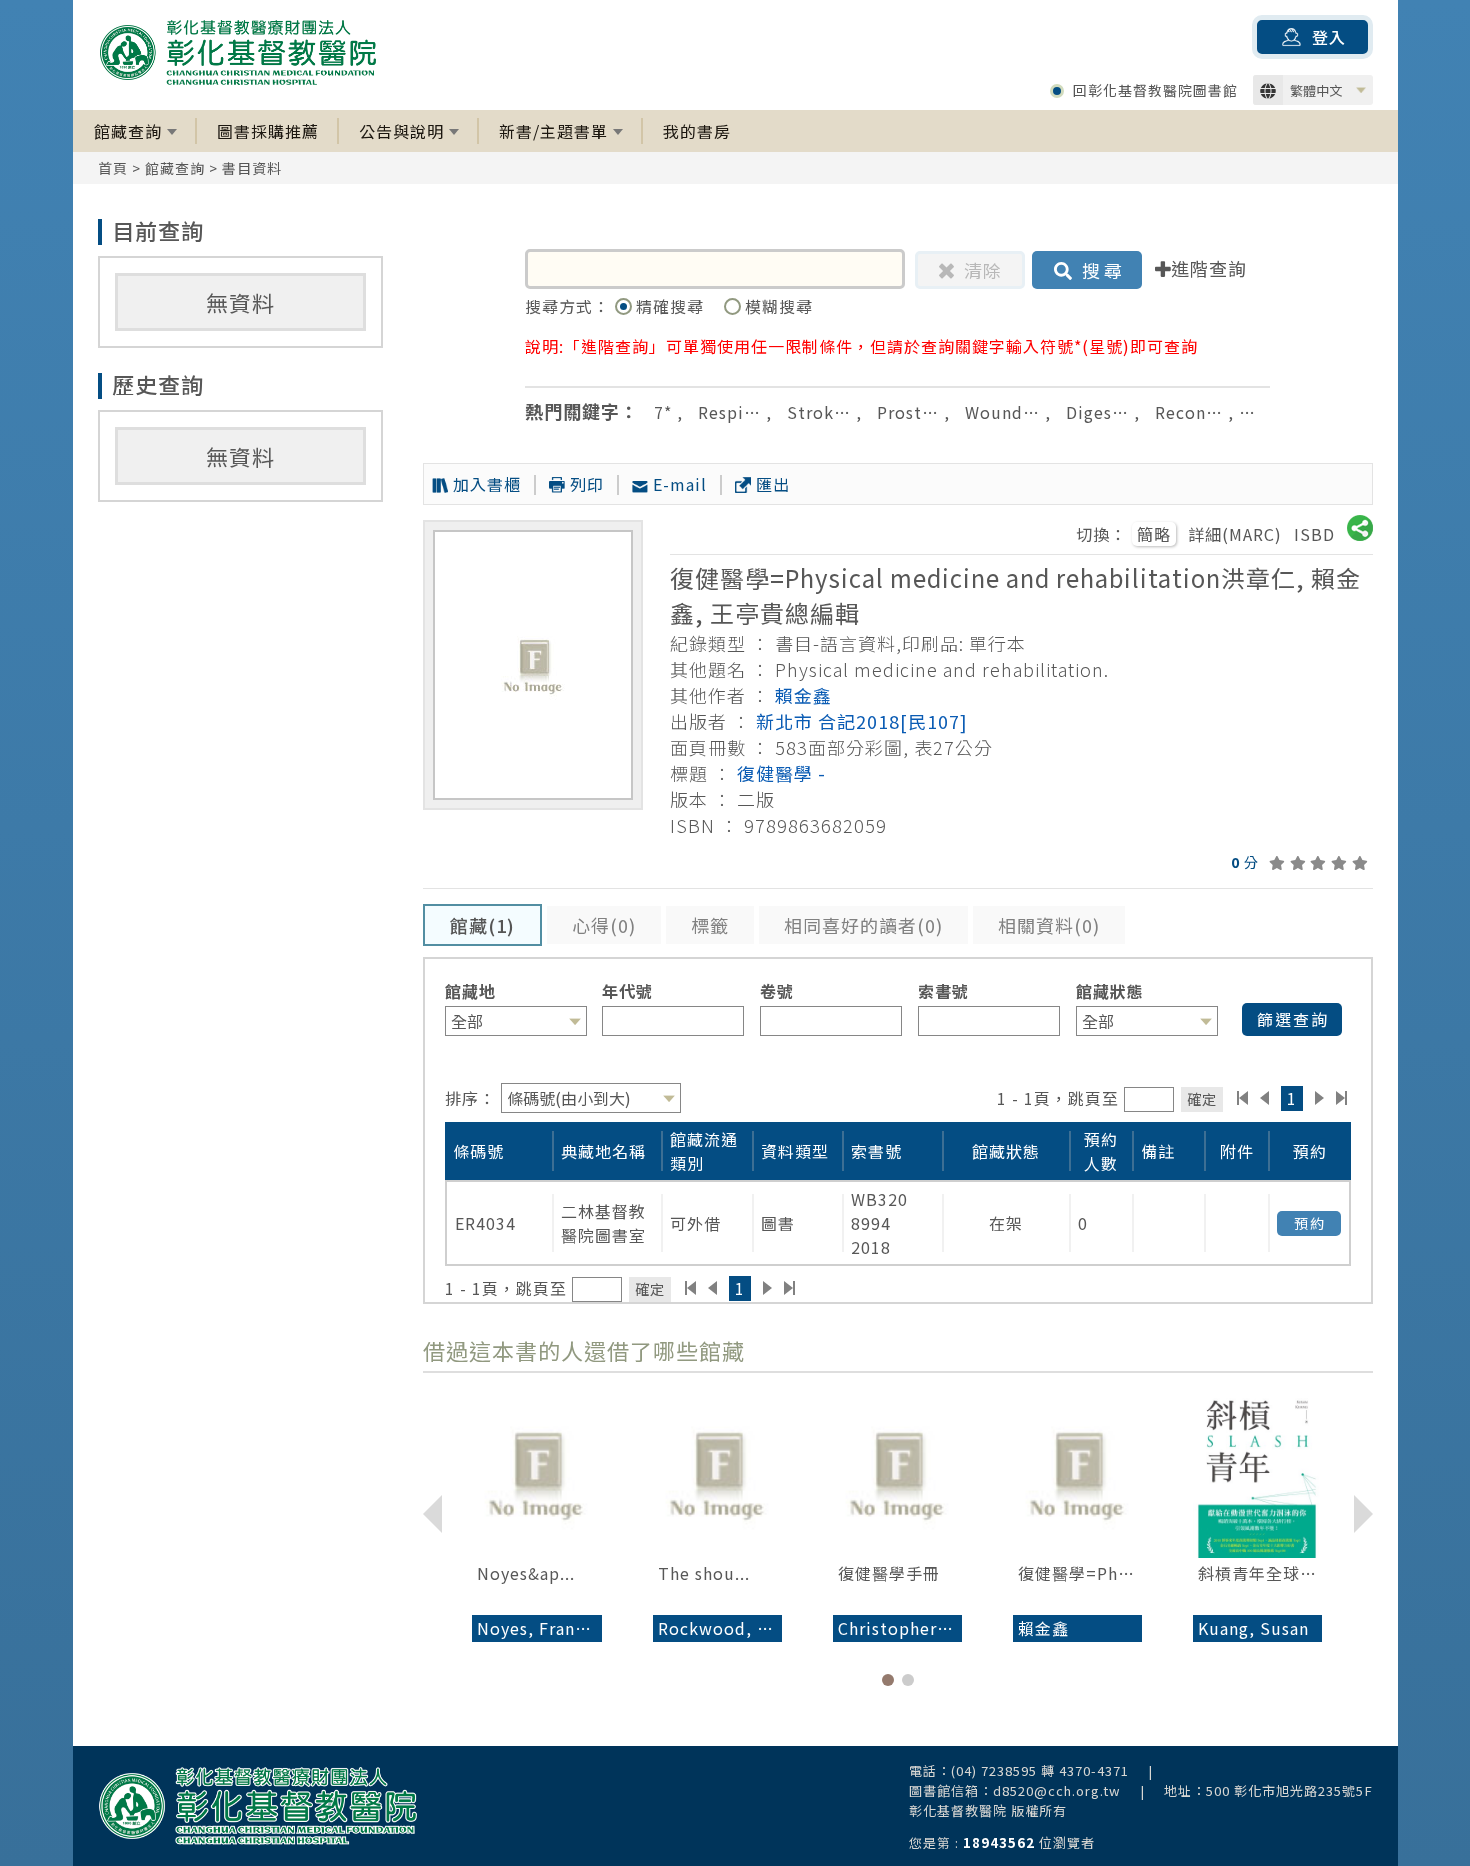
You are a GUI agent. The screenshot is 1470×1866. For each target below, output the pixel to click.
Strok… (819, 412)
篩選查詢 (1293, 1019)
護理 (1266, 412)
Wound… (1002, 412)
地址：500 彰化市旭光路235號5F (1268, 1790)
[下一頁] (1319, 1098)
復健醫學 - (781, 773)
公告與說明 (401, 131)
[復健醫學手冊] (897, 1473)
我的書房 (697, 131)
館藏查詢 (128, 131)
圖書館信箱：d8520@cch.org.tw (1015, 1790)
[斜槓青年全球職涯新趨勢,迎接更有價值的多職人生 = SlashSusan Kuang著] (1257, 1473)
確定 (1202, 1098)
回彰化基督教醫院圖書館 (1155, 90)
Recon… (1189, 412)
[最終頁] (1342, 1098)
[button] (888, 1680)
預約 (1310, 1223)
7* (663, 412)
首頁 (113, 168)
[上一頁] (1264, 1098)
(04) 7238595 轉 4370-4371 (1040, 1770)
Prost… (908, 412)
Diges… (1097, 412)
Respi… (729, 412)
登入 (1329, 37)
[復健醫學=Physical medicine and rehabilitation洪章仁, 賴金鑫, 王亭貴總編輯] (1077, 1473)
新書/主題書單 (553, 131)
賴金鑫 (803, 695)
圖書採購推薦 (268, 131)
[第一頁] (1242, 1098)
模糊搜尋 (779, 306)
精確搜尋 (672, 306)
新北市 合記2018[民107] (862, 721)
